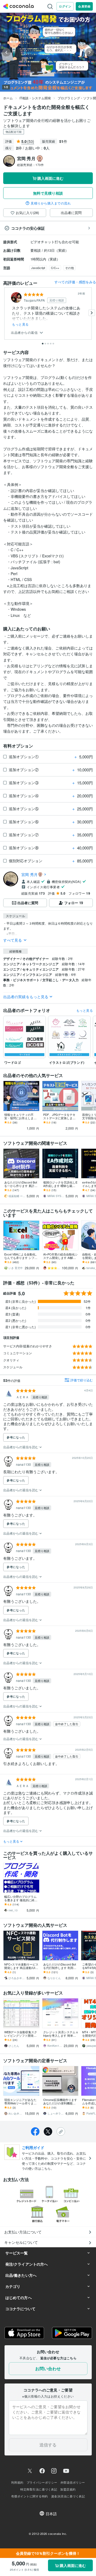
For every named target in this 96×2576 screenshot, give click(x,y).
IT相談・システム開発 (35, 98)
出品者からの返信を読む (21, 1447)
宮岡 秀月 (29, 874)
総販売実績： (30, 165)
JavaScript (38, 268)
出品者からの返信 (25, 333)
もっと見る (20, 324)
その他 (69, 268)
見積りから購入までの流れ (51, 203)
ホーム (8, 98)
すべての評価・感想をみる (75, 282)
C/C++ (55, 268)
